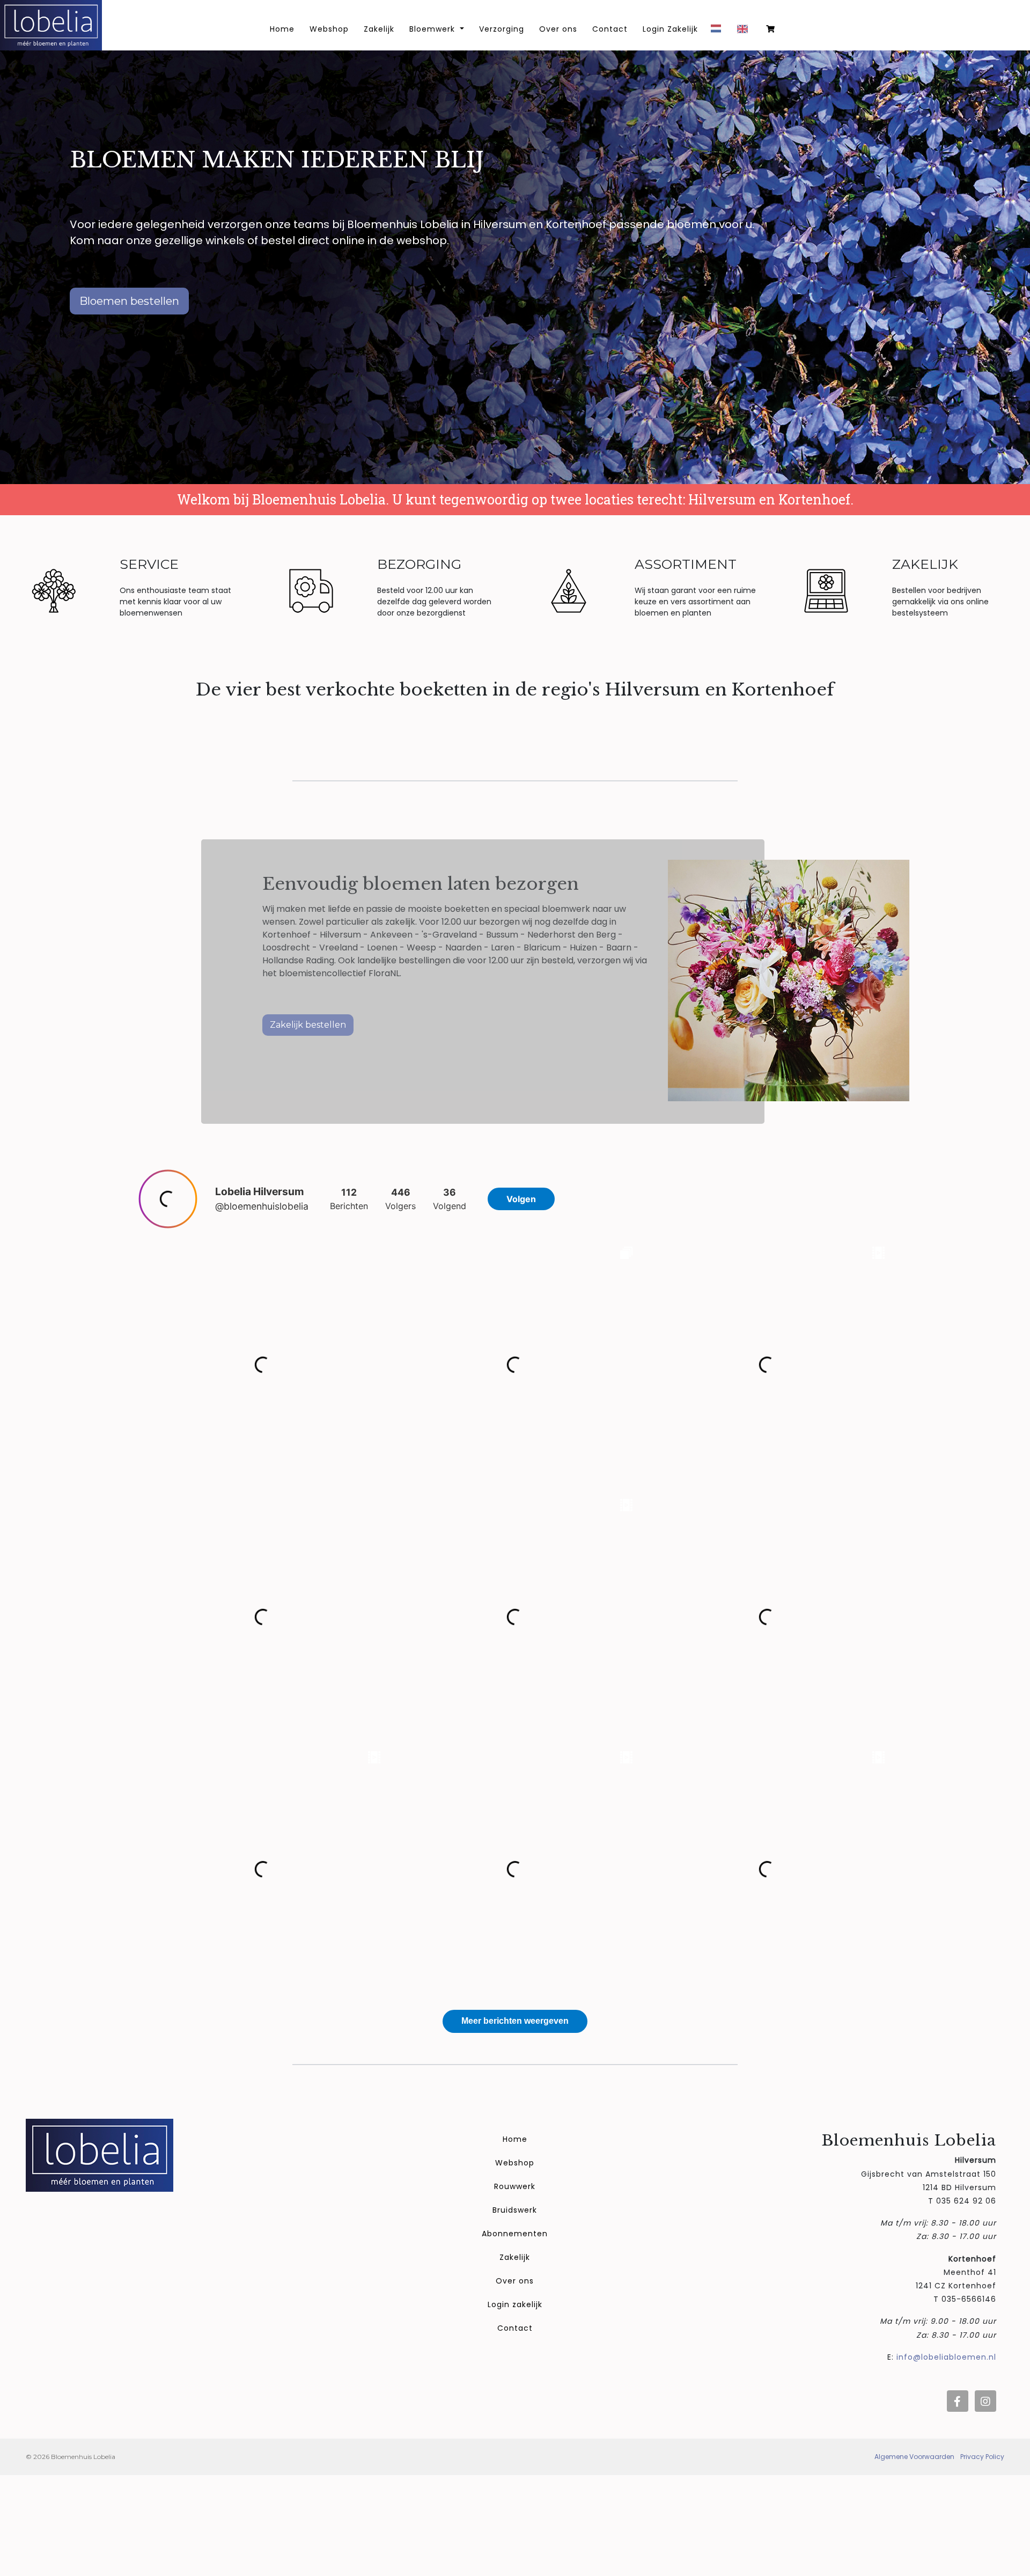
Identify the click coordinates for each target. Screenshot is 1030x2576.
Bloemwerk (433, 29)
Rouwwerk (515, 2186)
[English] (745, 33)
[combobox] (719, 32)
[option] (745, 33)
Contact (610, 29)
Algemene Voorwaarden (914, 2457)
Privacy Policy (982, 2457)
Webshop (329, 29)
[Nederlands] (719, 32)
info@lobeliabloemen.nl (946, 2357)
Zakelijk (379, 29)
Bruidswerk (515, 2210)
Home (515, 2139)
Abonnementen (515, 2234)
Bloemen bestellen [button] (129, 301)
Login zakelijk (515, 2304)
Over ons (558, 29)
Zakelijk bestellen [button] (308, 1025)
